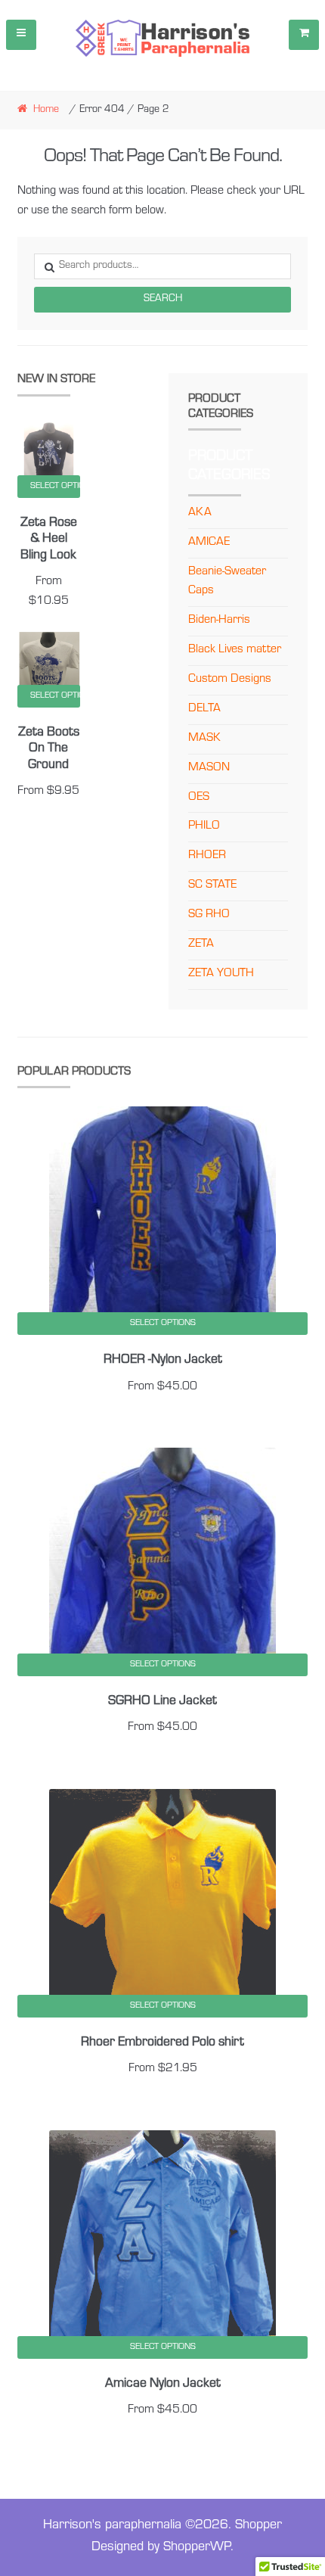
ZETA (201, 944)
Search (163, 300)
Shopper (258, 2526)
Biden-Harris (219, 621)
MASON (209, 768)
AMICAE (209, 543)
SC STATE (212, 885)
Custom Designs (230, 680)
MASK (204, 739)
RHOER (207, 856)
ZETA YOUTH (221, 974)
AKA (200, 513)
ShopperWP (197, 2548)
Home (46, 110)
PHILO (204, 826)
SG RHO (209, 915)
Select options (56, 487)
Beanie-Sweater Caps (227, 582)
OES (199, 798)
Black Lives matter (235, 650)
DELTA (204, 709)
